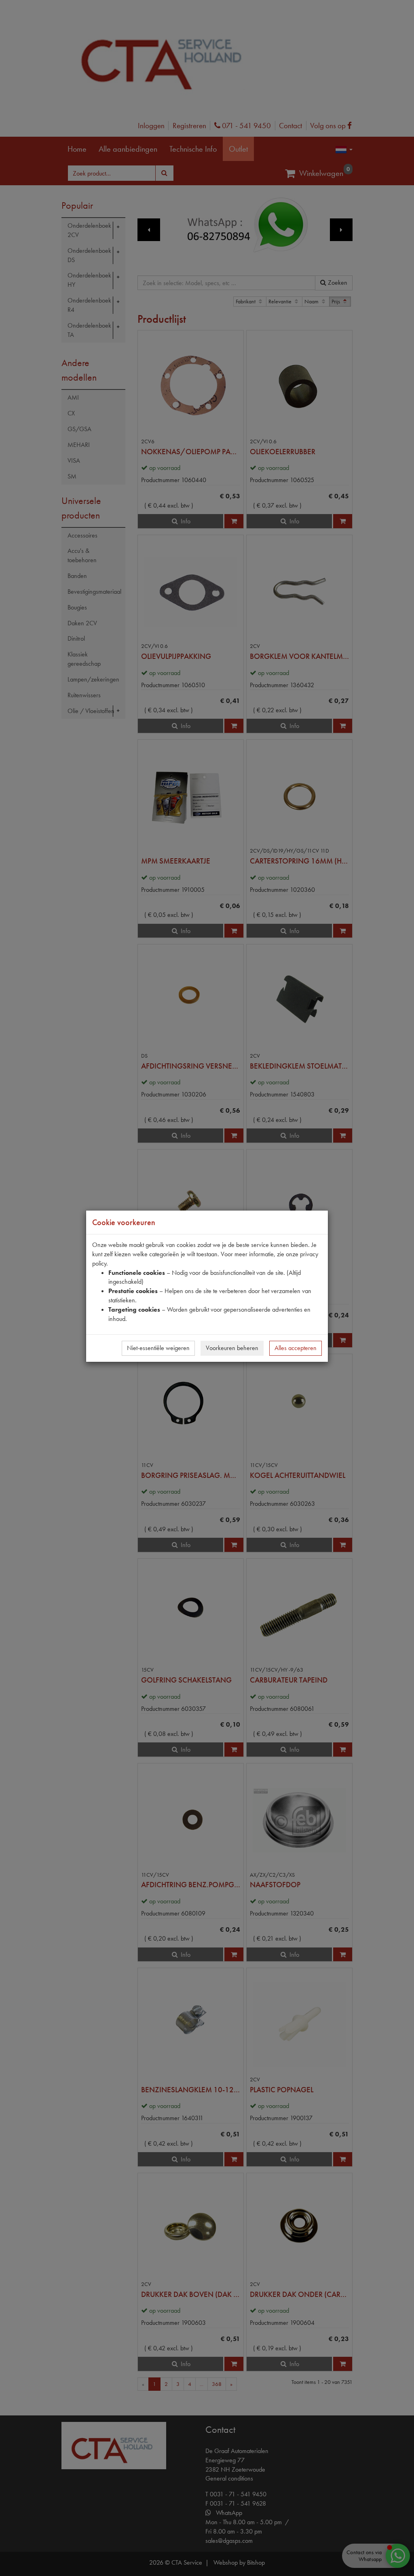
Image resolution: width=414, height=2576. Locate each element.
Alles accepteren (296, 1348)
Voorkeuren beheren (232, 1348)
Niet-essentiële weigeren (158, 1348)
